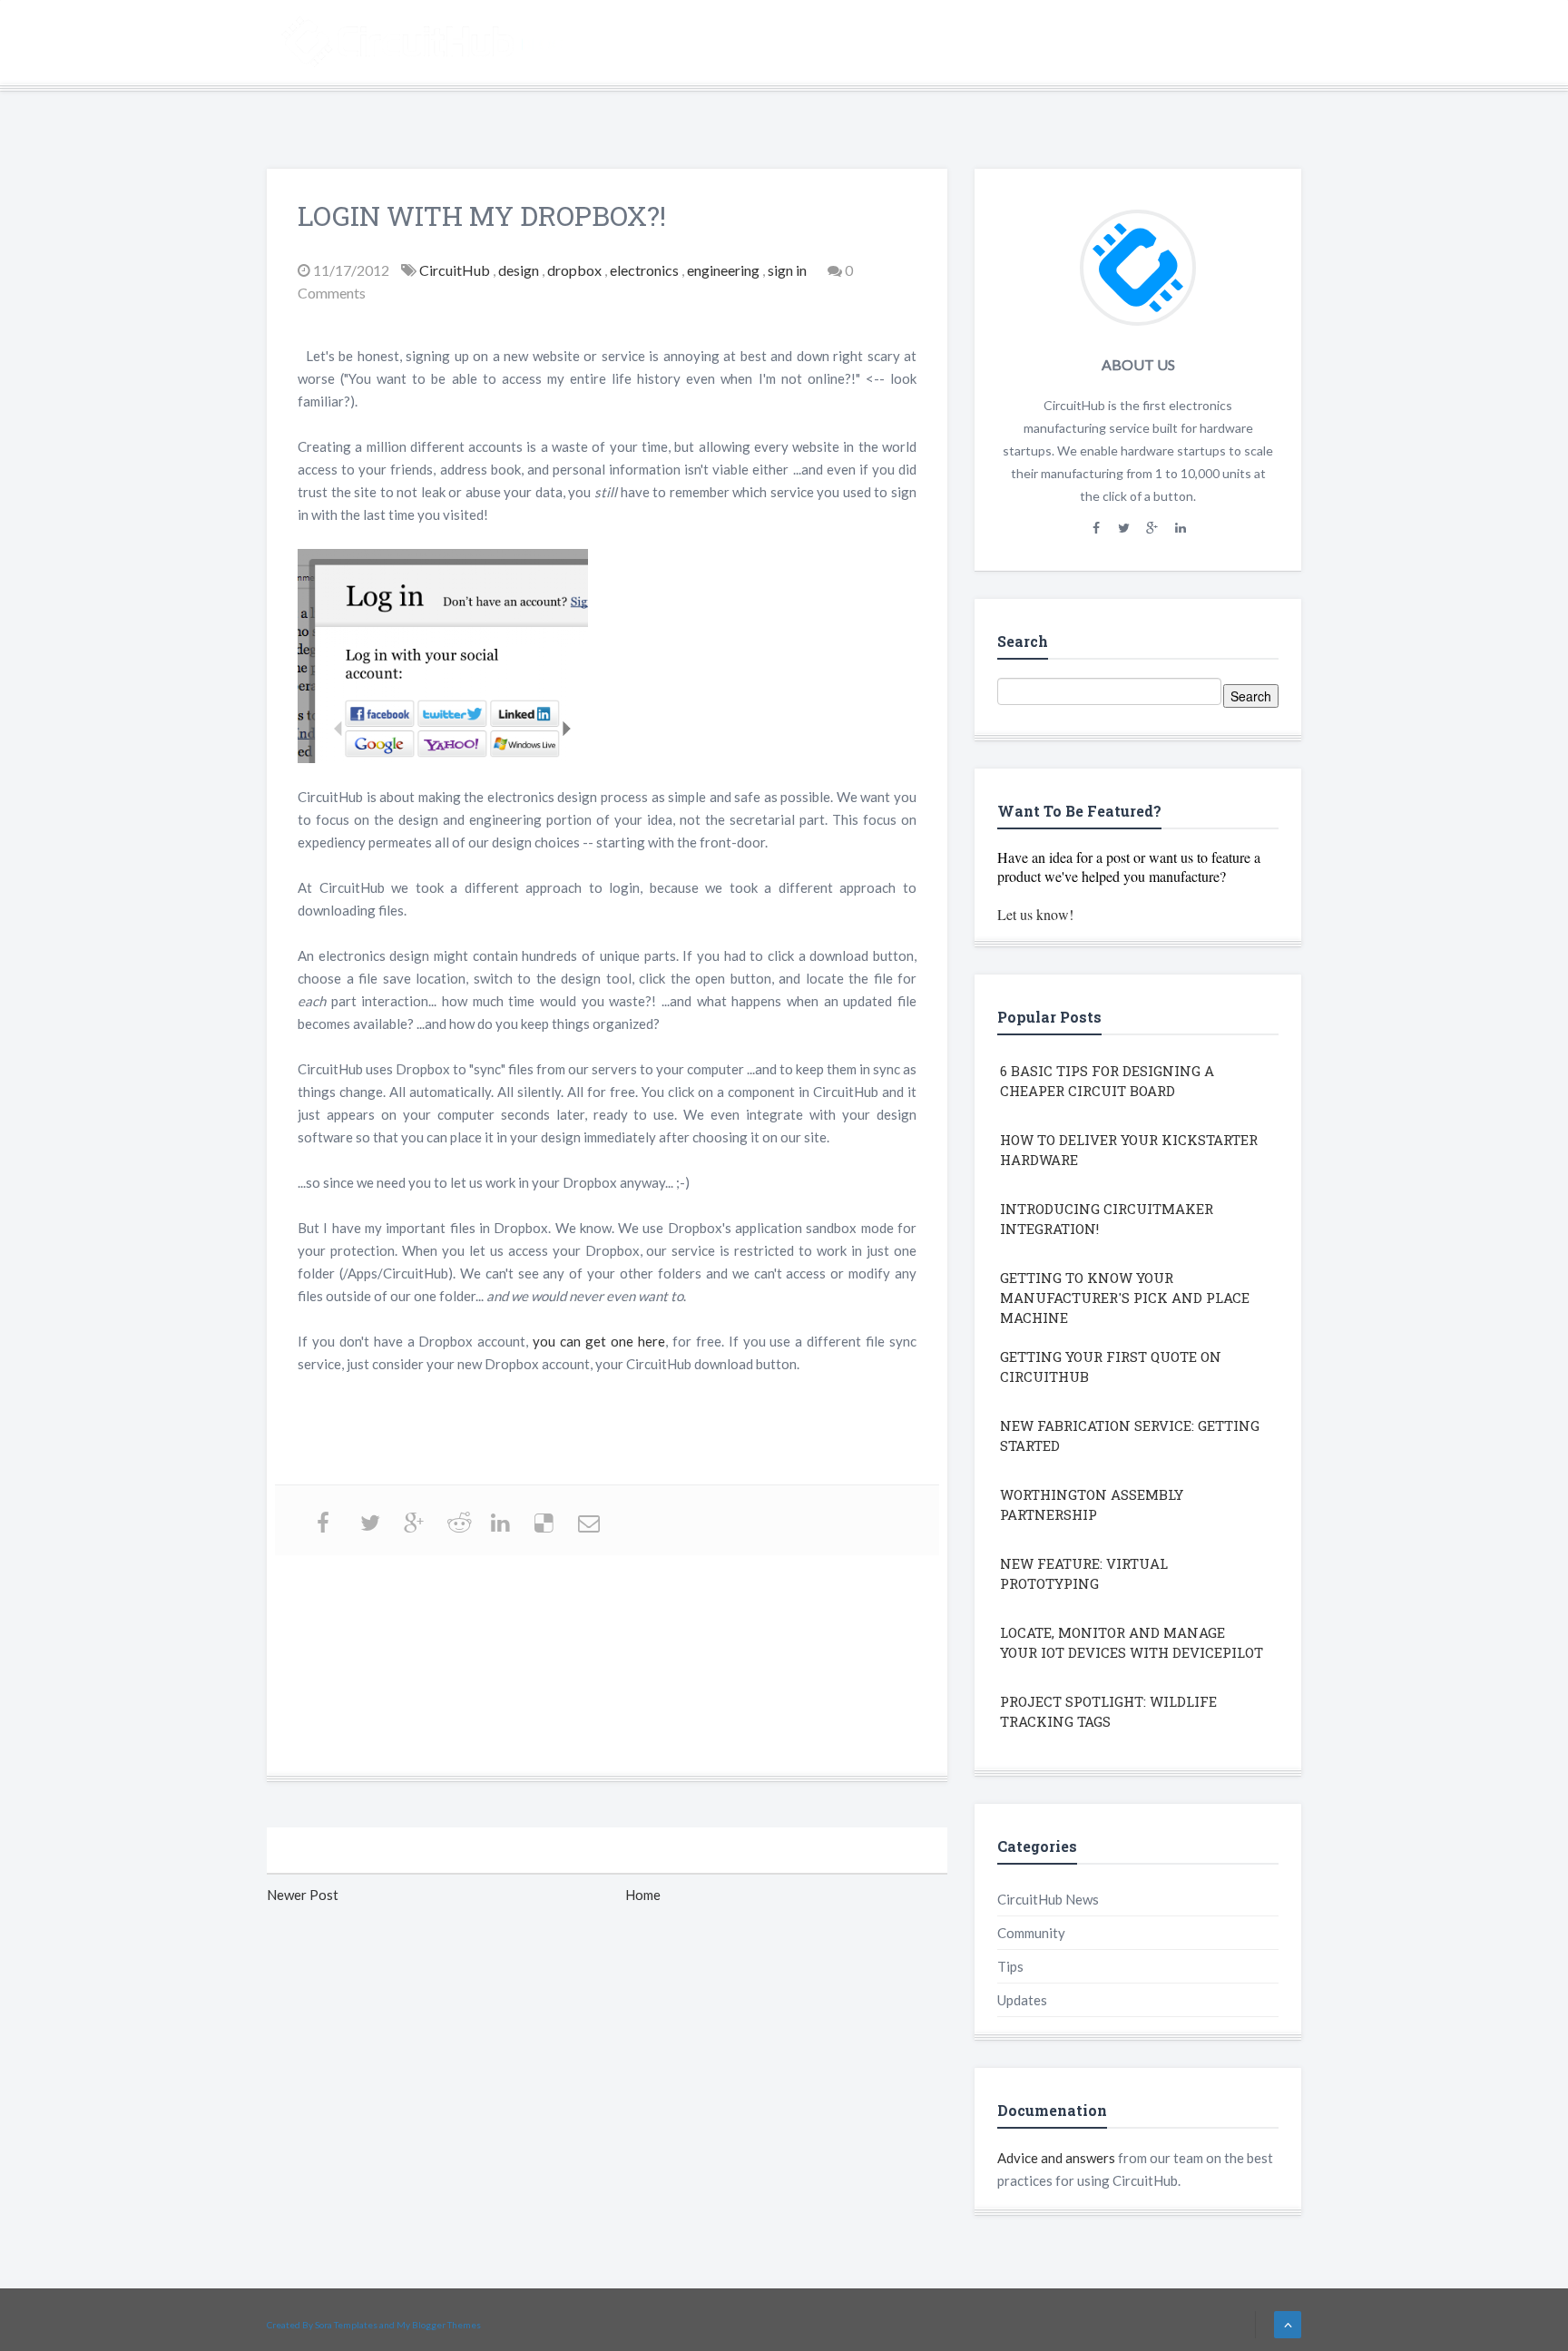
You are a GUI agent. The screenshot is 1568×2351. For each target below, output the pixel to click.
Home (1023, 44)
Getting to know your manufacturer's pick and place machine (1125, 1298)
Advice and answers (1056, 2158)
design (520, 270)
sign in (789, 270)
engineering (725, 270)
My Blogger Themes (439, 2325)
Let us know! (1035, 914)
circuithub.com (1128, 44)
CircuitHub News (1048, 1899)
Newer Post (303, 1895)
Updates (1022, 2000)
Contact (1245, 44)
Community (1031, 1933)
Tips (1010, 1966)
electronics (646, 270)
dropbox (576, 270)
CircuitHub (456, 270)
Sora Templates (346, 2325)
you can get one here (599, 1341)
